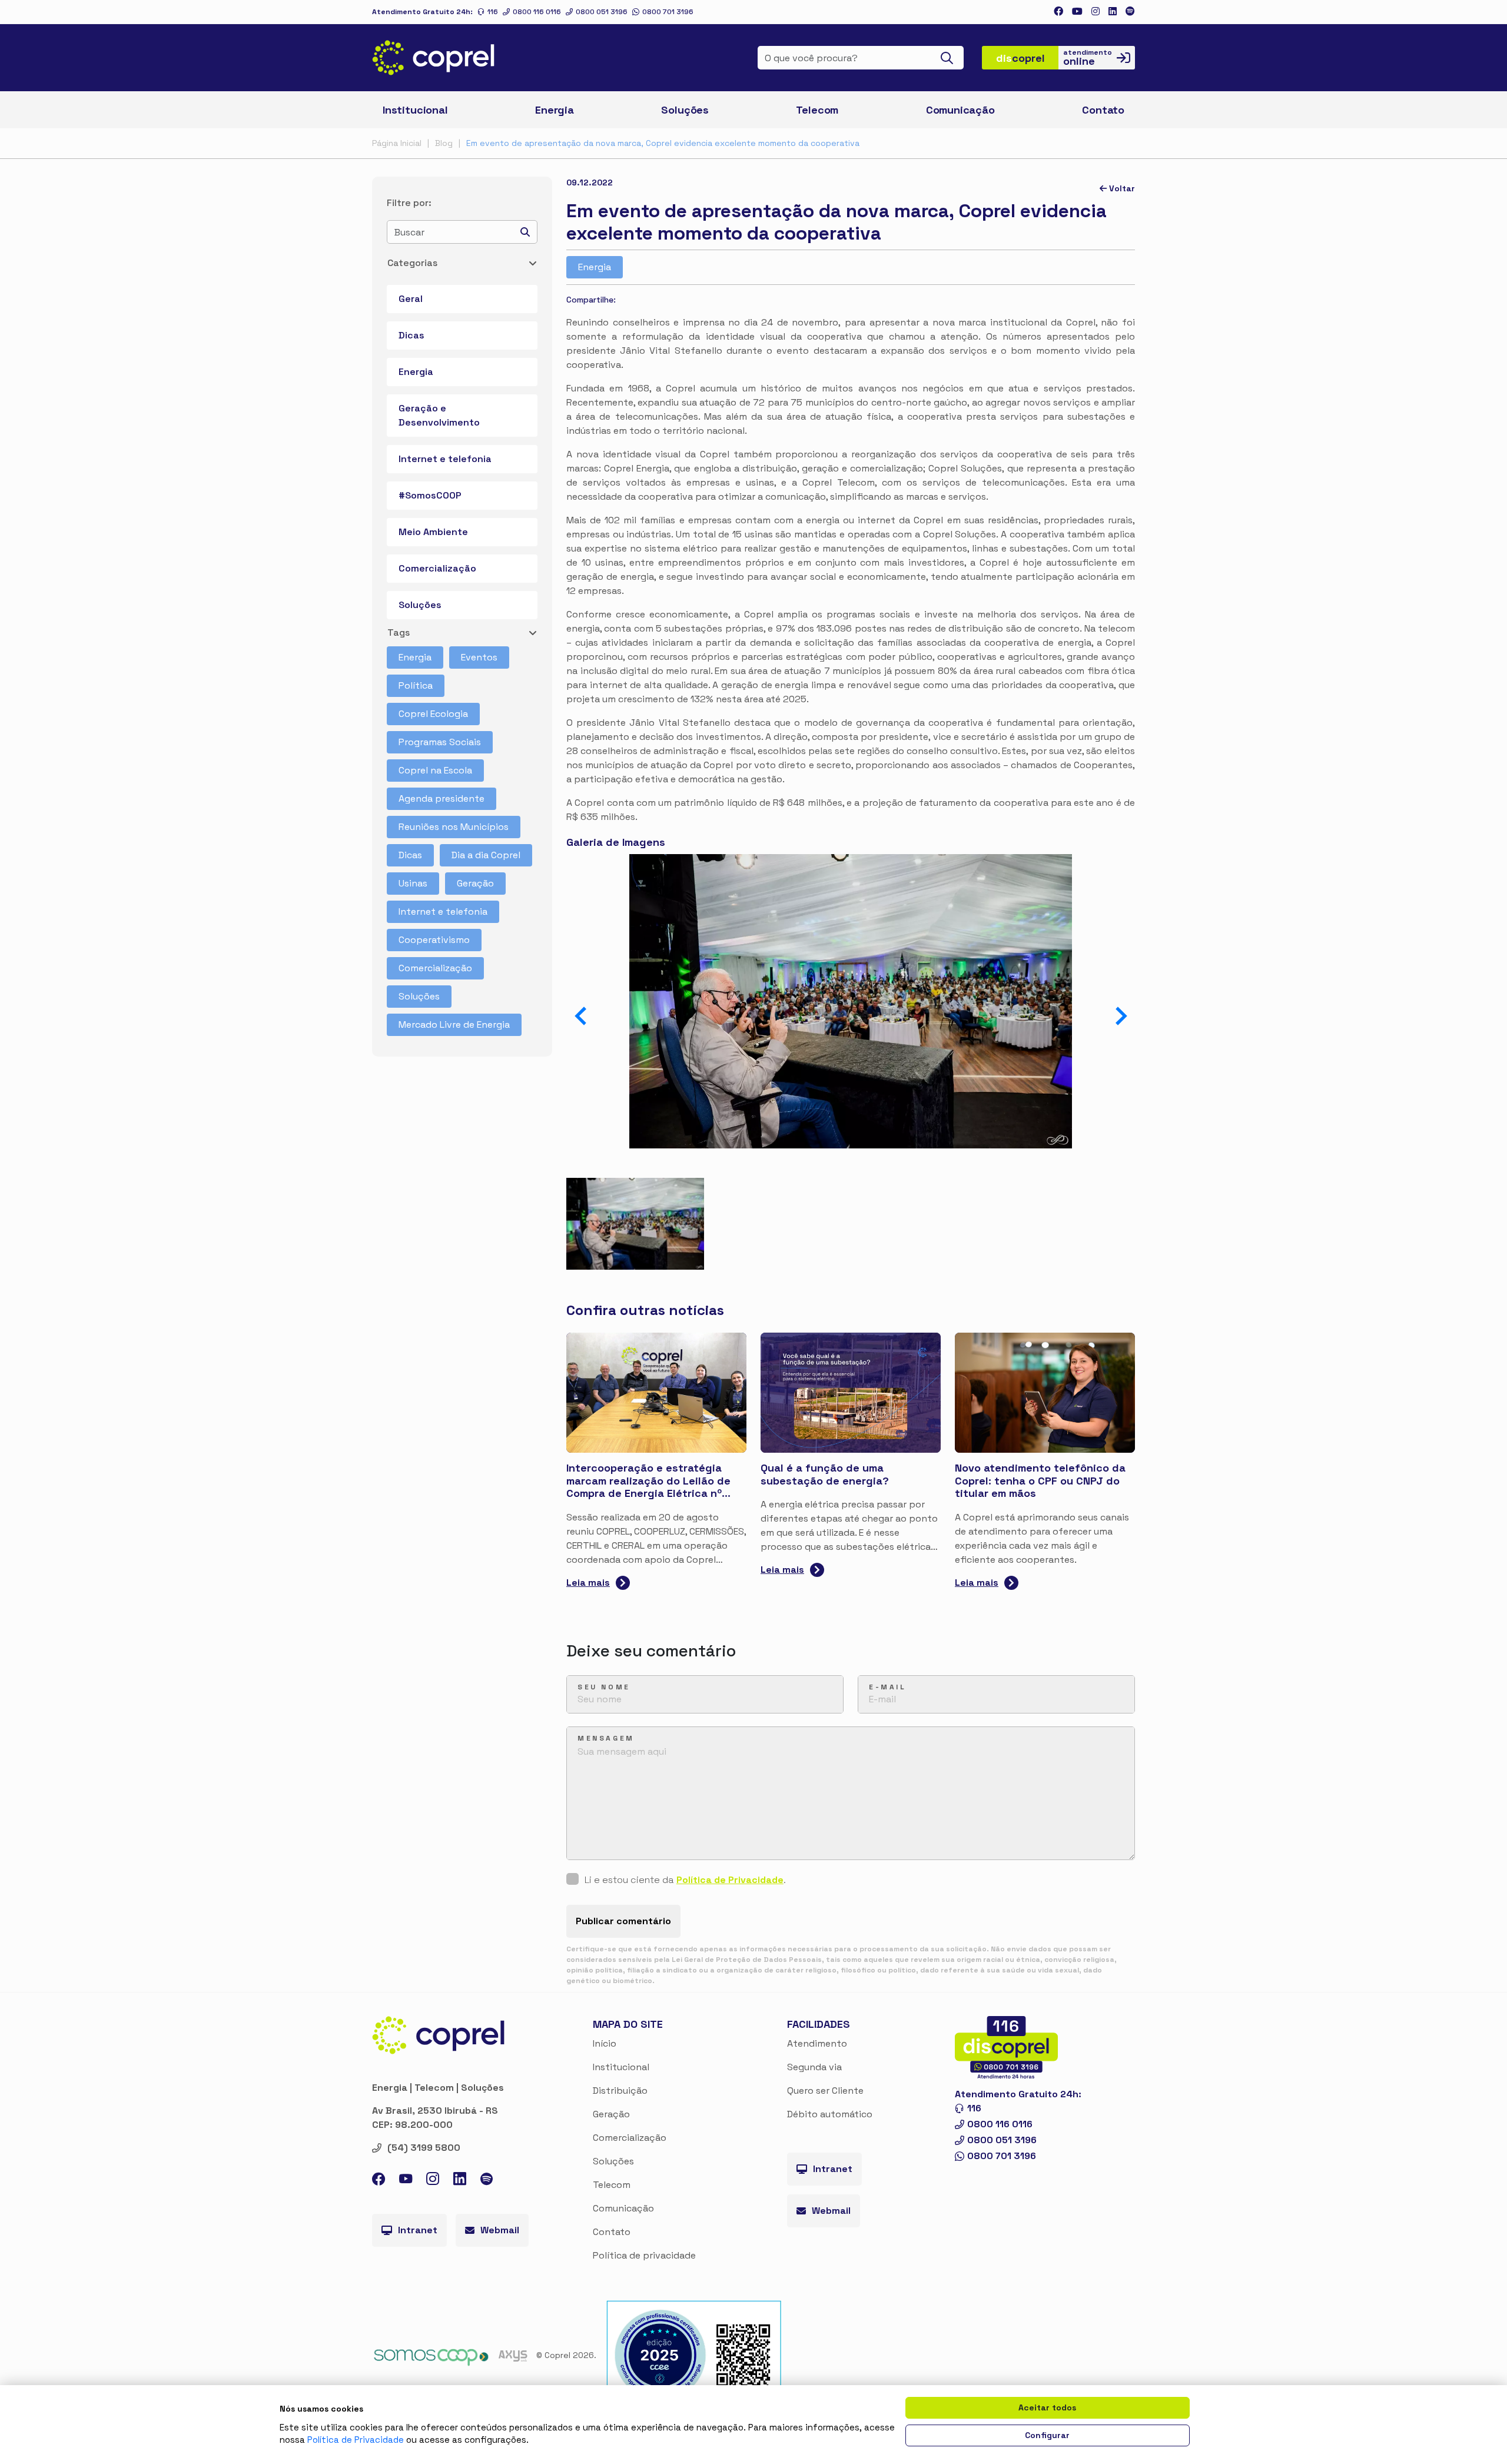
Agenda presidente (442, 798)
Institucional (621, 2067)
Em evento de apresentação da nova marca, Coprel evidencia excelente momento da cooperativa (663, 143)
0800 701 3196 (668, 12)
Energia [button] (555, 110)
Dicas (411, 335)
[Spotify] (487, 2181)
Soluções (420, 605)
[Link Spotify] (1130, 11)
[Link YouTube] (406, 2181)
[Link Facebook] (1058, 11)
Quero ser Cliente (825, 2091)
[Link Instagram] (1096, 11)
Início (605, 2043)
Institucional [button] (415, 110)
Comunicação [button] (960, 110)
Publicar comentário (623, 1921)
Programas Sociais (440, 742)
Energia (416, 372)
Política (416, 685)
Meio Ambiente (433, 532)
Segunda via (814, 2067)
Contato (612, 2232)
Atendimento (817, 2043)
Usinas (413, 883)
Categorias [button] (412, 263)
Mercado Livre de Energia (454, 1025)
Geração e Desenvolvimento (439, 415)
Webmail (500, 2230)
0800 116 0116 (537, 12)
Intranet (418, 2230)
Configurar (1047, 2435)
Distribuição (620, 2091)
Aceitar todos (1047, 2407)
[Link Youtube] (1077, 11)
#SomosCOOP (430, 495)
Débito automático (830, 2114)
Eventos (479, 657)
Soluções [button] (685, 110)
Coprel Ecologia (433, 714)
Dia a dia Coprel (486, 855)
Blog (444, 143)
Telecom (817, 110)
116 (493, 12)
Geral (411, 299)
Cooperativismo (434, 940)
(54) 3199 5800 (424, 2148)
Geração (475, 883)
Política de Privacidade (730, 1880)
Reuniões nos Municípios (454, 827)
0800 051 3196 (602, 12)
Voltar (1121, 188)
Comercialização (437, 568)
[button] (1121, 1016)
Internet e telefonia (445, 459)
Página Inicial (397, 143)
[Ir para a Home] (434, 58)
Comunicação (623, 2208)
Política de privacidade (644, 2255)
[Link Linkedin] (1113, 11)
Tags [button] (399, 632)
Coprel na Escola (435, 770)
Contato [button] (1103, 110)
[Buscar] (950, 58)
